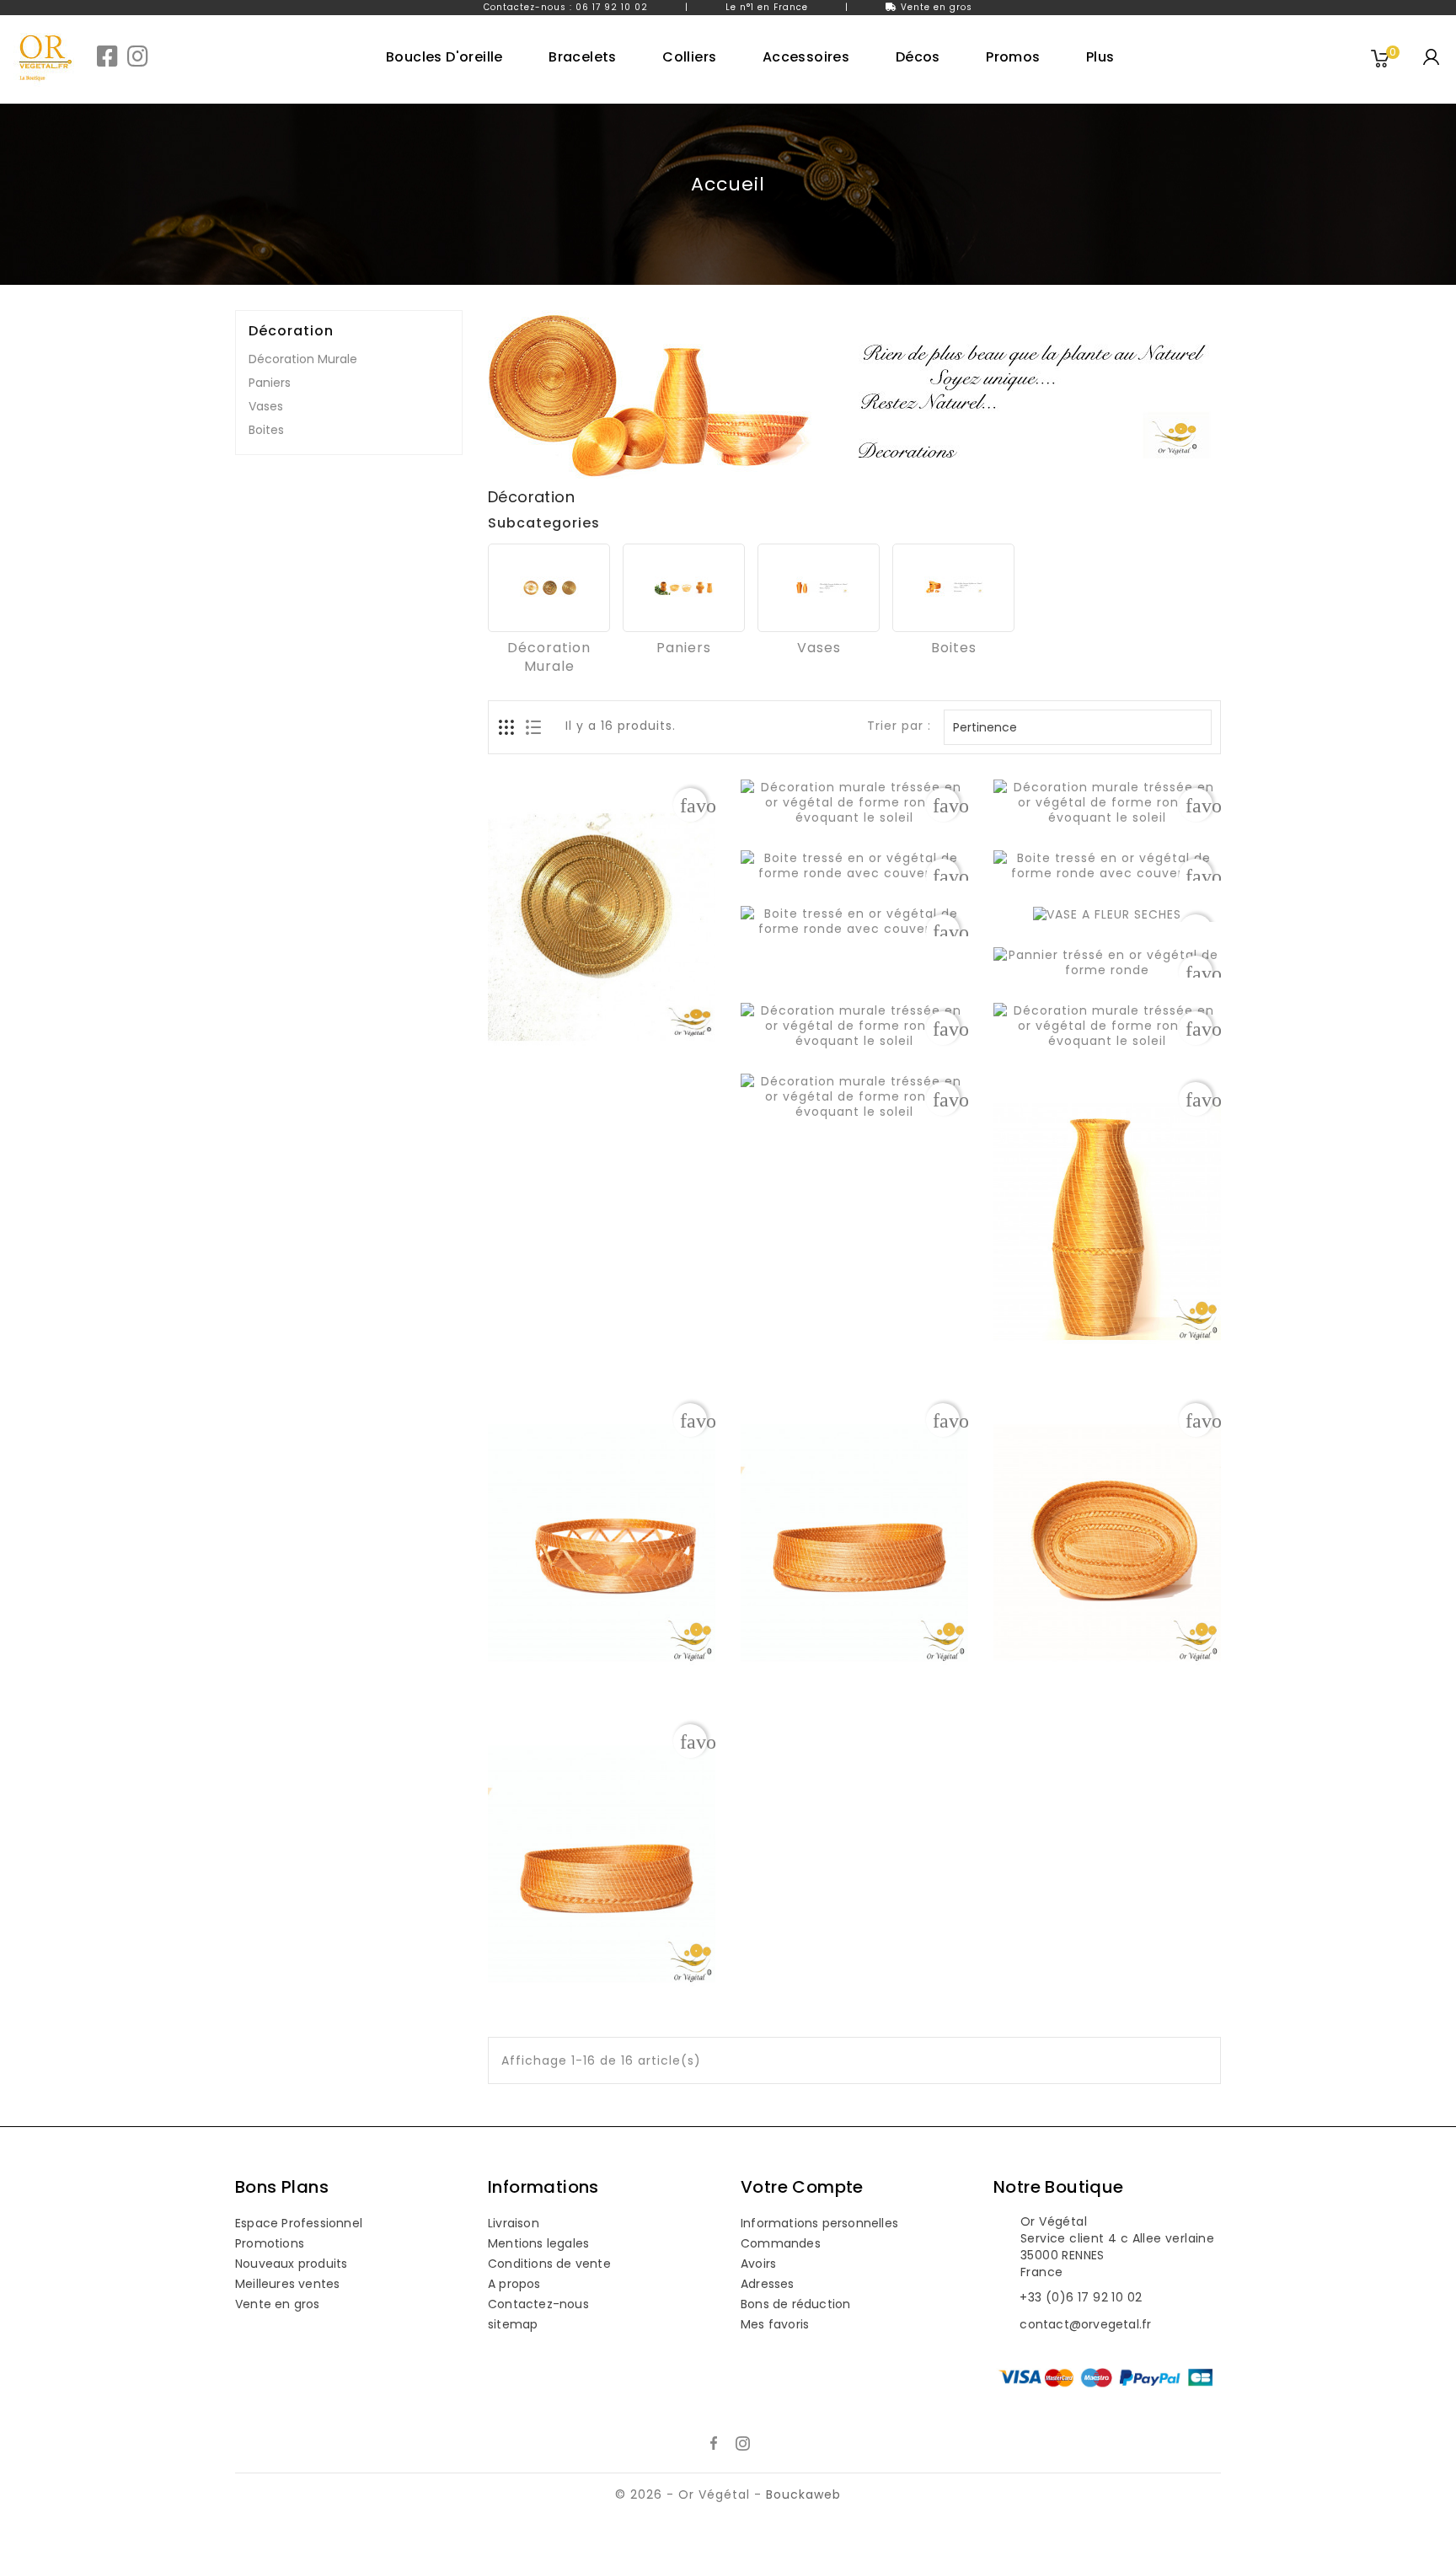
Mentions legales (538, 2243)
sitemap (513, 2324)
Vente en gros (937, 7)
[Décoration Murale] (549, 588)
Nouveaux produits (291, 2264)
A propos (514, 2284)
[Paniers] (684, 588)
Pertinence (1076, 727)
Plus (1100, 57)
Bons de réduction (795, 2304)
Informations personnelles (819, 2223)
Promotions (270, 2243)
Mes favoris (775, 2324)
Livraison (514, 2223)
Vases (266, 406)
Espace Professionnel (299, 2223)
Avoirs (758, 2264)
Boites (266, 430)
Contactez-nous (538, 2304)
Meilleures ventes (287, 2284)
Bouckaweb (803, 2494)
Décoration (291, 331)
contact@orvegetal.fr (1085, 2324)
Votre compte (802, 2187)
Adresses (768, 2284)
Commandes (781, 2243)
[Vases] (819, 588)
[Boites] (953, 588)
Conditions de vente (549, 2264)
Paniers (270, 383)
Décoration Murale (303, 359)
